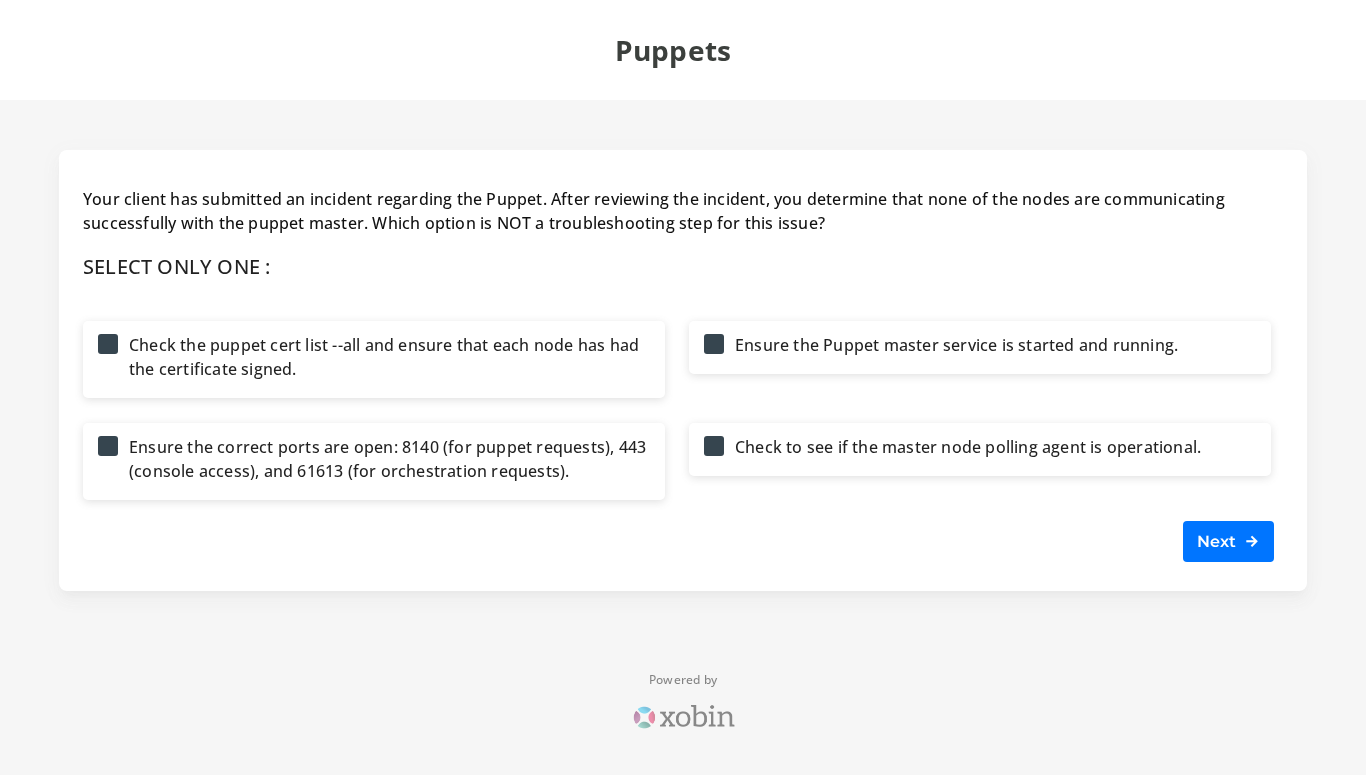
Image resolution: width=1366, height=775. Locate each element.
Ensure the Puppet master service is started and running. (956, 345)
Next (1220, 541)
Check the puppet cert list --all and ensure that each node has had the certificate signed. (384, 357)
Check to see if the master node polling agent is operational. (968, 447)
